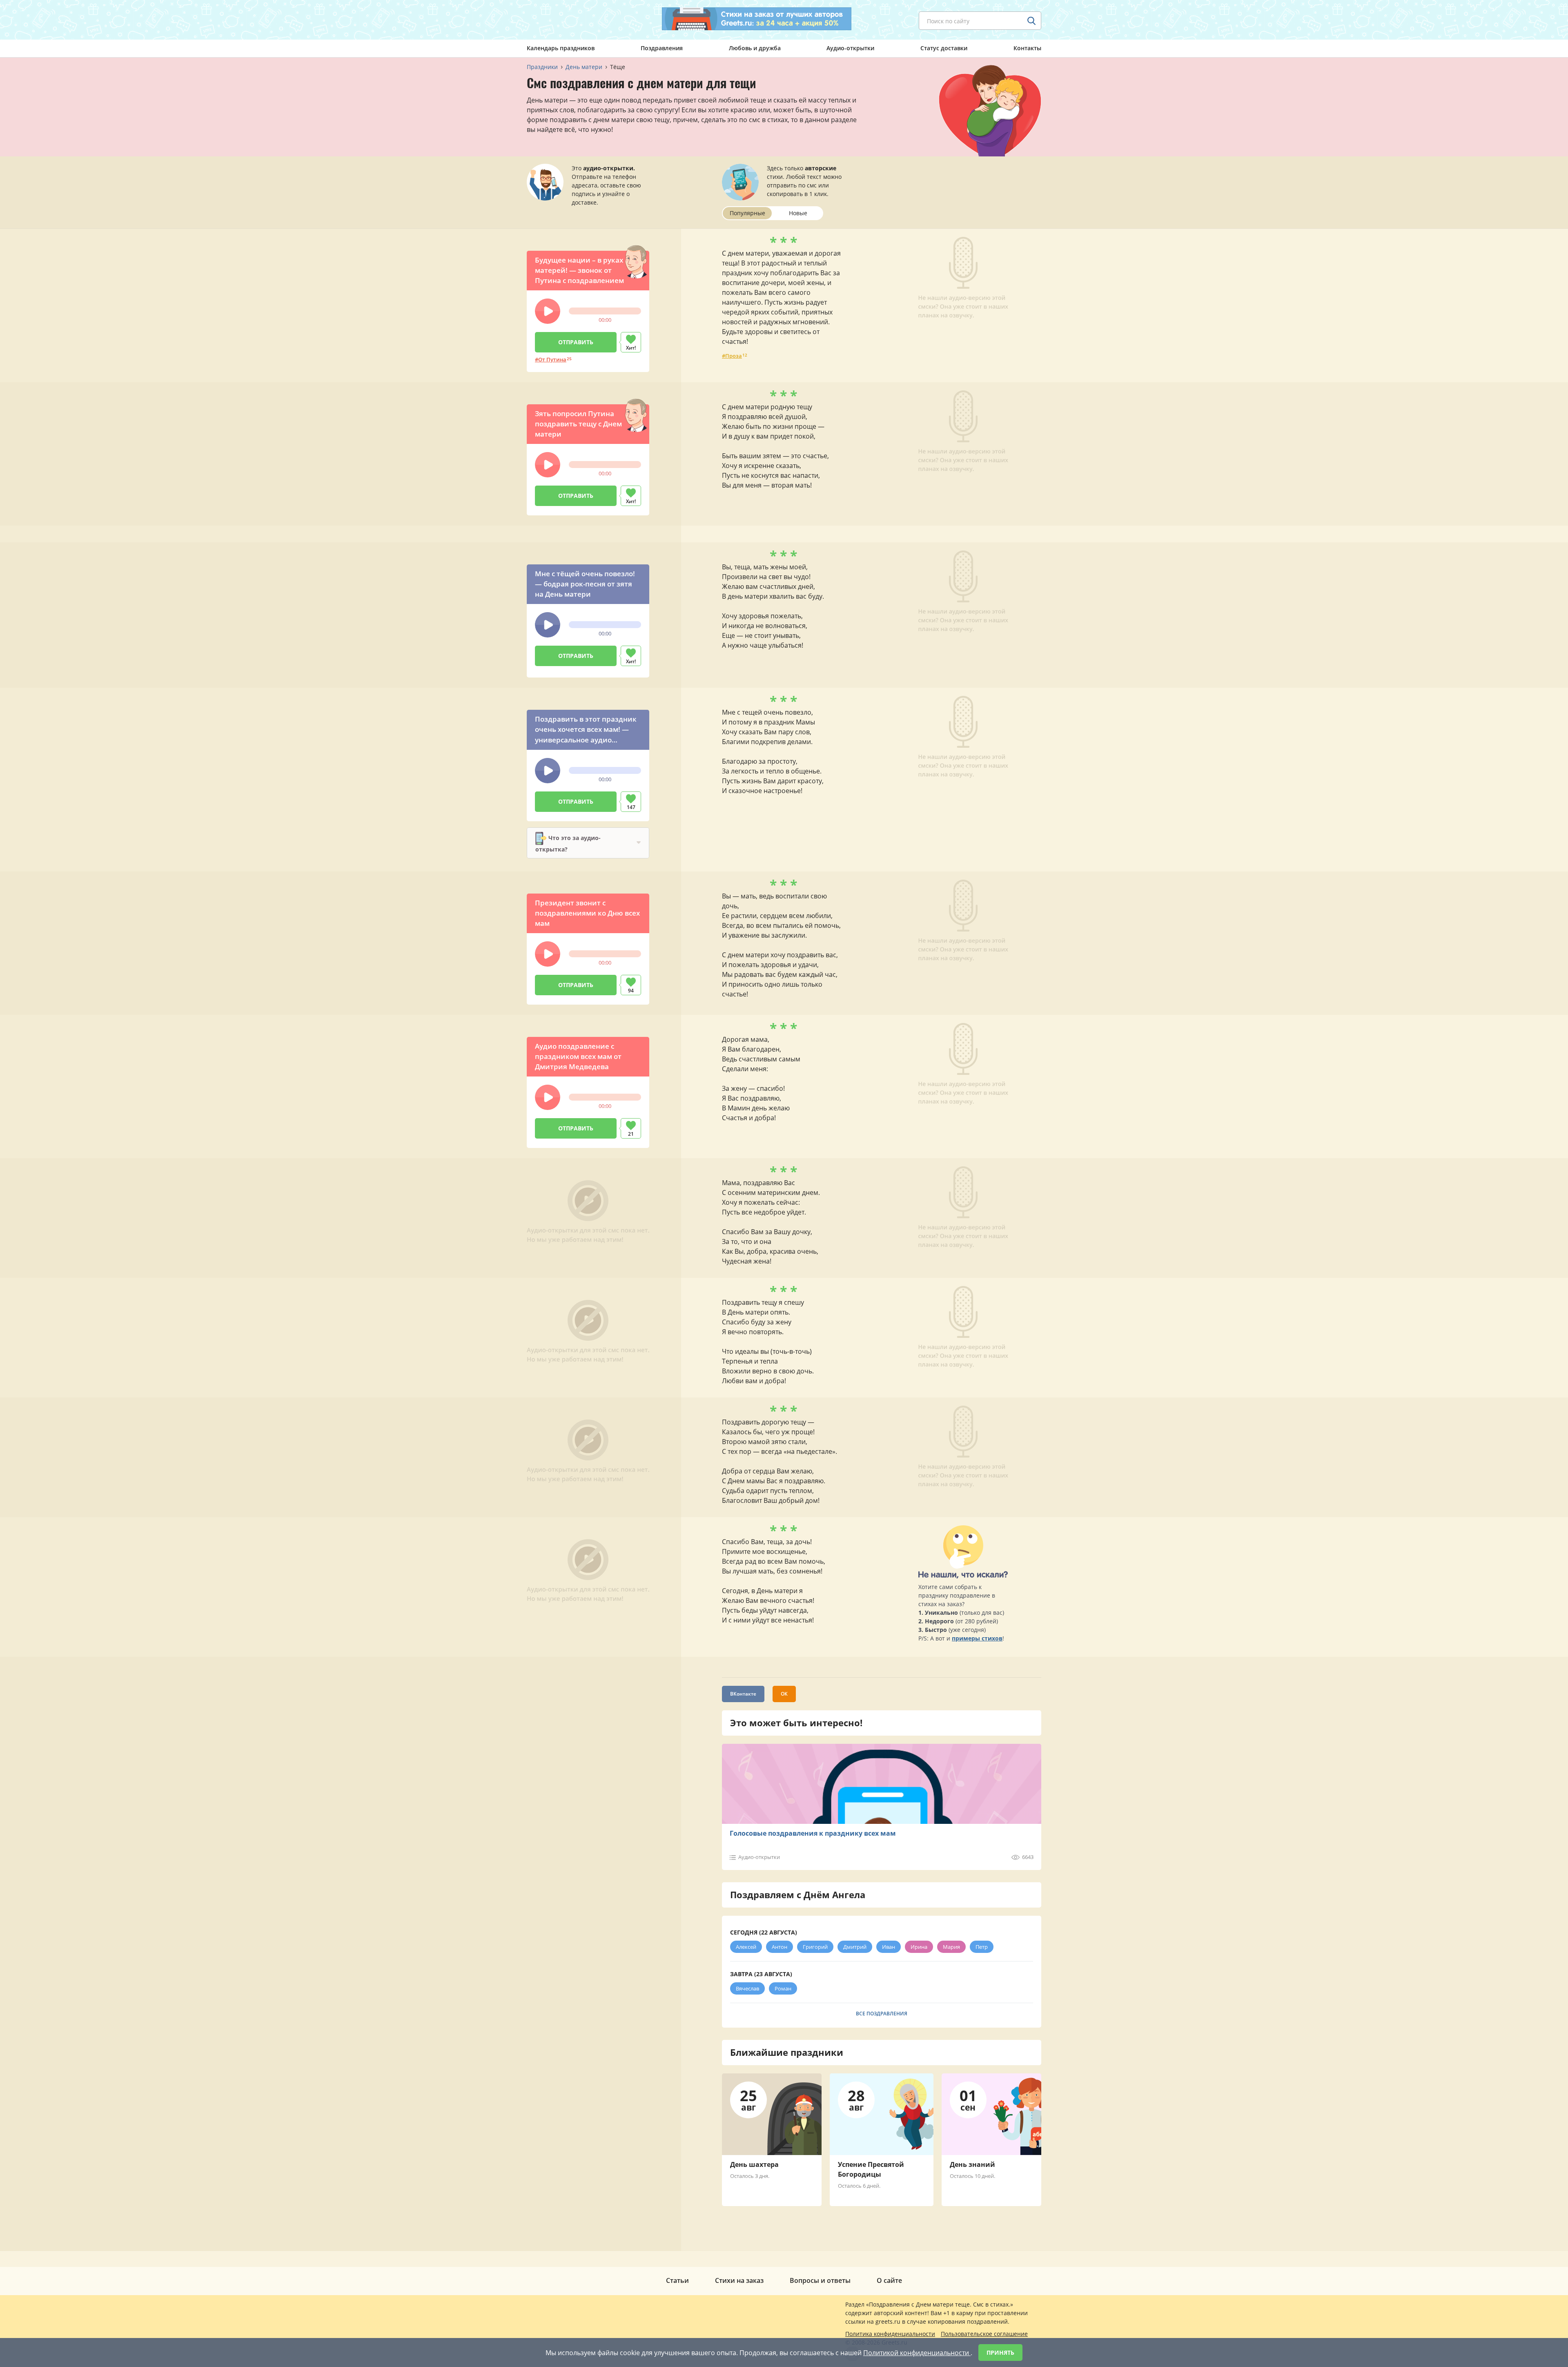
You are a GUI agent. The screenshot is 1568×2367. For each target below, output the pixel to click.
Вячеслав (747, 1988)
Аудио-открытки (850, 48)
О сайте (889, 2280)
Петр (982, 1947)
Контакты (1027, 48)
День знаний (972, 2164)
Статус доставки (944, 48)
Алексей (746, 1947)
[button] (548, 311)
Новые (798, 213)
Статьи (677, 2280)
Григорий (815, 1947)
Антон (780, 1947)
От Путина (552, 359)
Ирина (919, 1947)
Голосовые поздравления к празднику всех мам (813, 1833)
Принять (1000, 2353)
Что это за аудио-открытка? (568, 843)
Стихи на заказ (739, 2280)
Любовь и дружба (755, 48)
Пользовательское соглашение (984, 2334)
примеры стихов (977, 1638)
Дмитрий (855, 1947)
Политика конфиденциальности (890, 2334)
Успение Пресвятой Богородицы (871, 2169)
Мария (951, 1947)
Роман (783, 1988)
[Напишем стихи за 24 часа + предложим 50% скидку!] (757, 19)
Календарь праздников (561, 48)
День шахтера (754, 2164)
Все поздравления (882, 2014)
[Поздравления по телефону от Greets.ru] (561, 19)
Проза (734, 356)
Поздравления (662, 48)
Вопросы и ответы (820, 2280)
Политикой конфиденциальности (917, 2353)
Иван (889, 1947)
